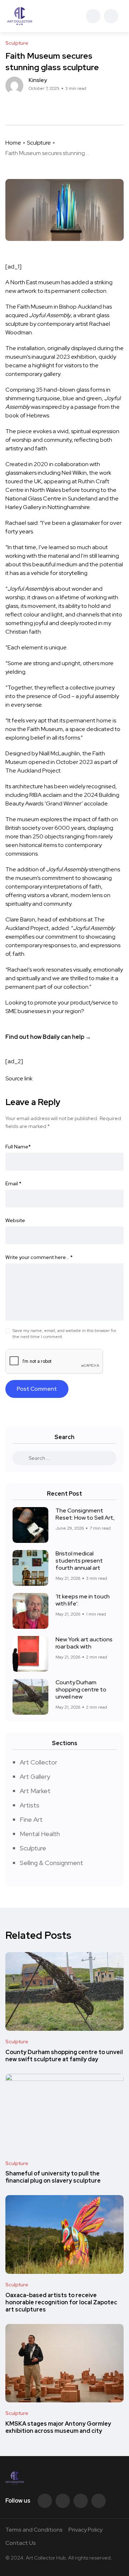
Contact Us (21, 2543)
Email (13, 1183)
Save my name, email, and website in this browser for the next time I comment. (64, 1334)
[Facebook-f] (45, 2501)
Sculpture (39, 143)
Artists (30, 1805)
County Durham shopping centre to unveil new (81, 1689)
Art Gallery (35, 1776)
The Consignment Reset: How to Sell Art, (85, 1514)
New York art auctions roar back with (84, 1643)
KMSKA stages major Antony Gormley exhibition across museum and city (58, 2427)
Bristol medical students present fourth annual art (79, 1561)
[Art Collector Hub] (20, 16)
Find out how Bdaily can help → (48, 1037)
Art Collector (39, 1762)
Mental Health (40, 1834)
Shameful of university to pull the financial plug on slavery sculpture (53, 2177)
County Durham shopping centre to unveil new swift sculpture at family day (64, 2056)
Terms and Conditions (34, 2530)
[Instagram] (99, 2501)
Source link (19, 1078)
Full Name (18, 1147)
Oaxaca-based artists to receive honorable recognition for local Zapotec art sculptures (61, 2302)
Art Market (35, 1791)
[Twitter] (63, 2501)
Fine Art (31, 1819)
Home (13, 143)
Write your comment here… (39, 1257)
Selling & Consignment (51, 1863)
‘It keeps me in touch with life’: (83, 1600)
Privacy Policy (85, 2530)
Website (15, 1220)
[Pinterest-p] (81, 2501)
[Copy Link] (34, 107)
